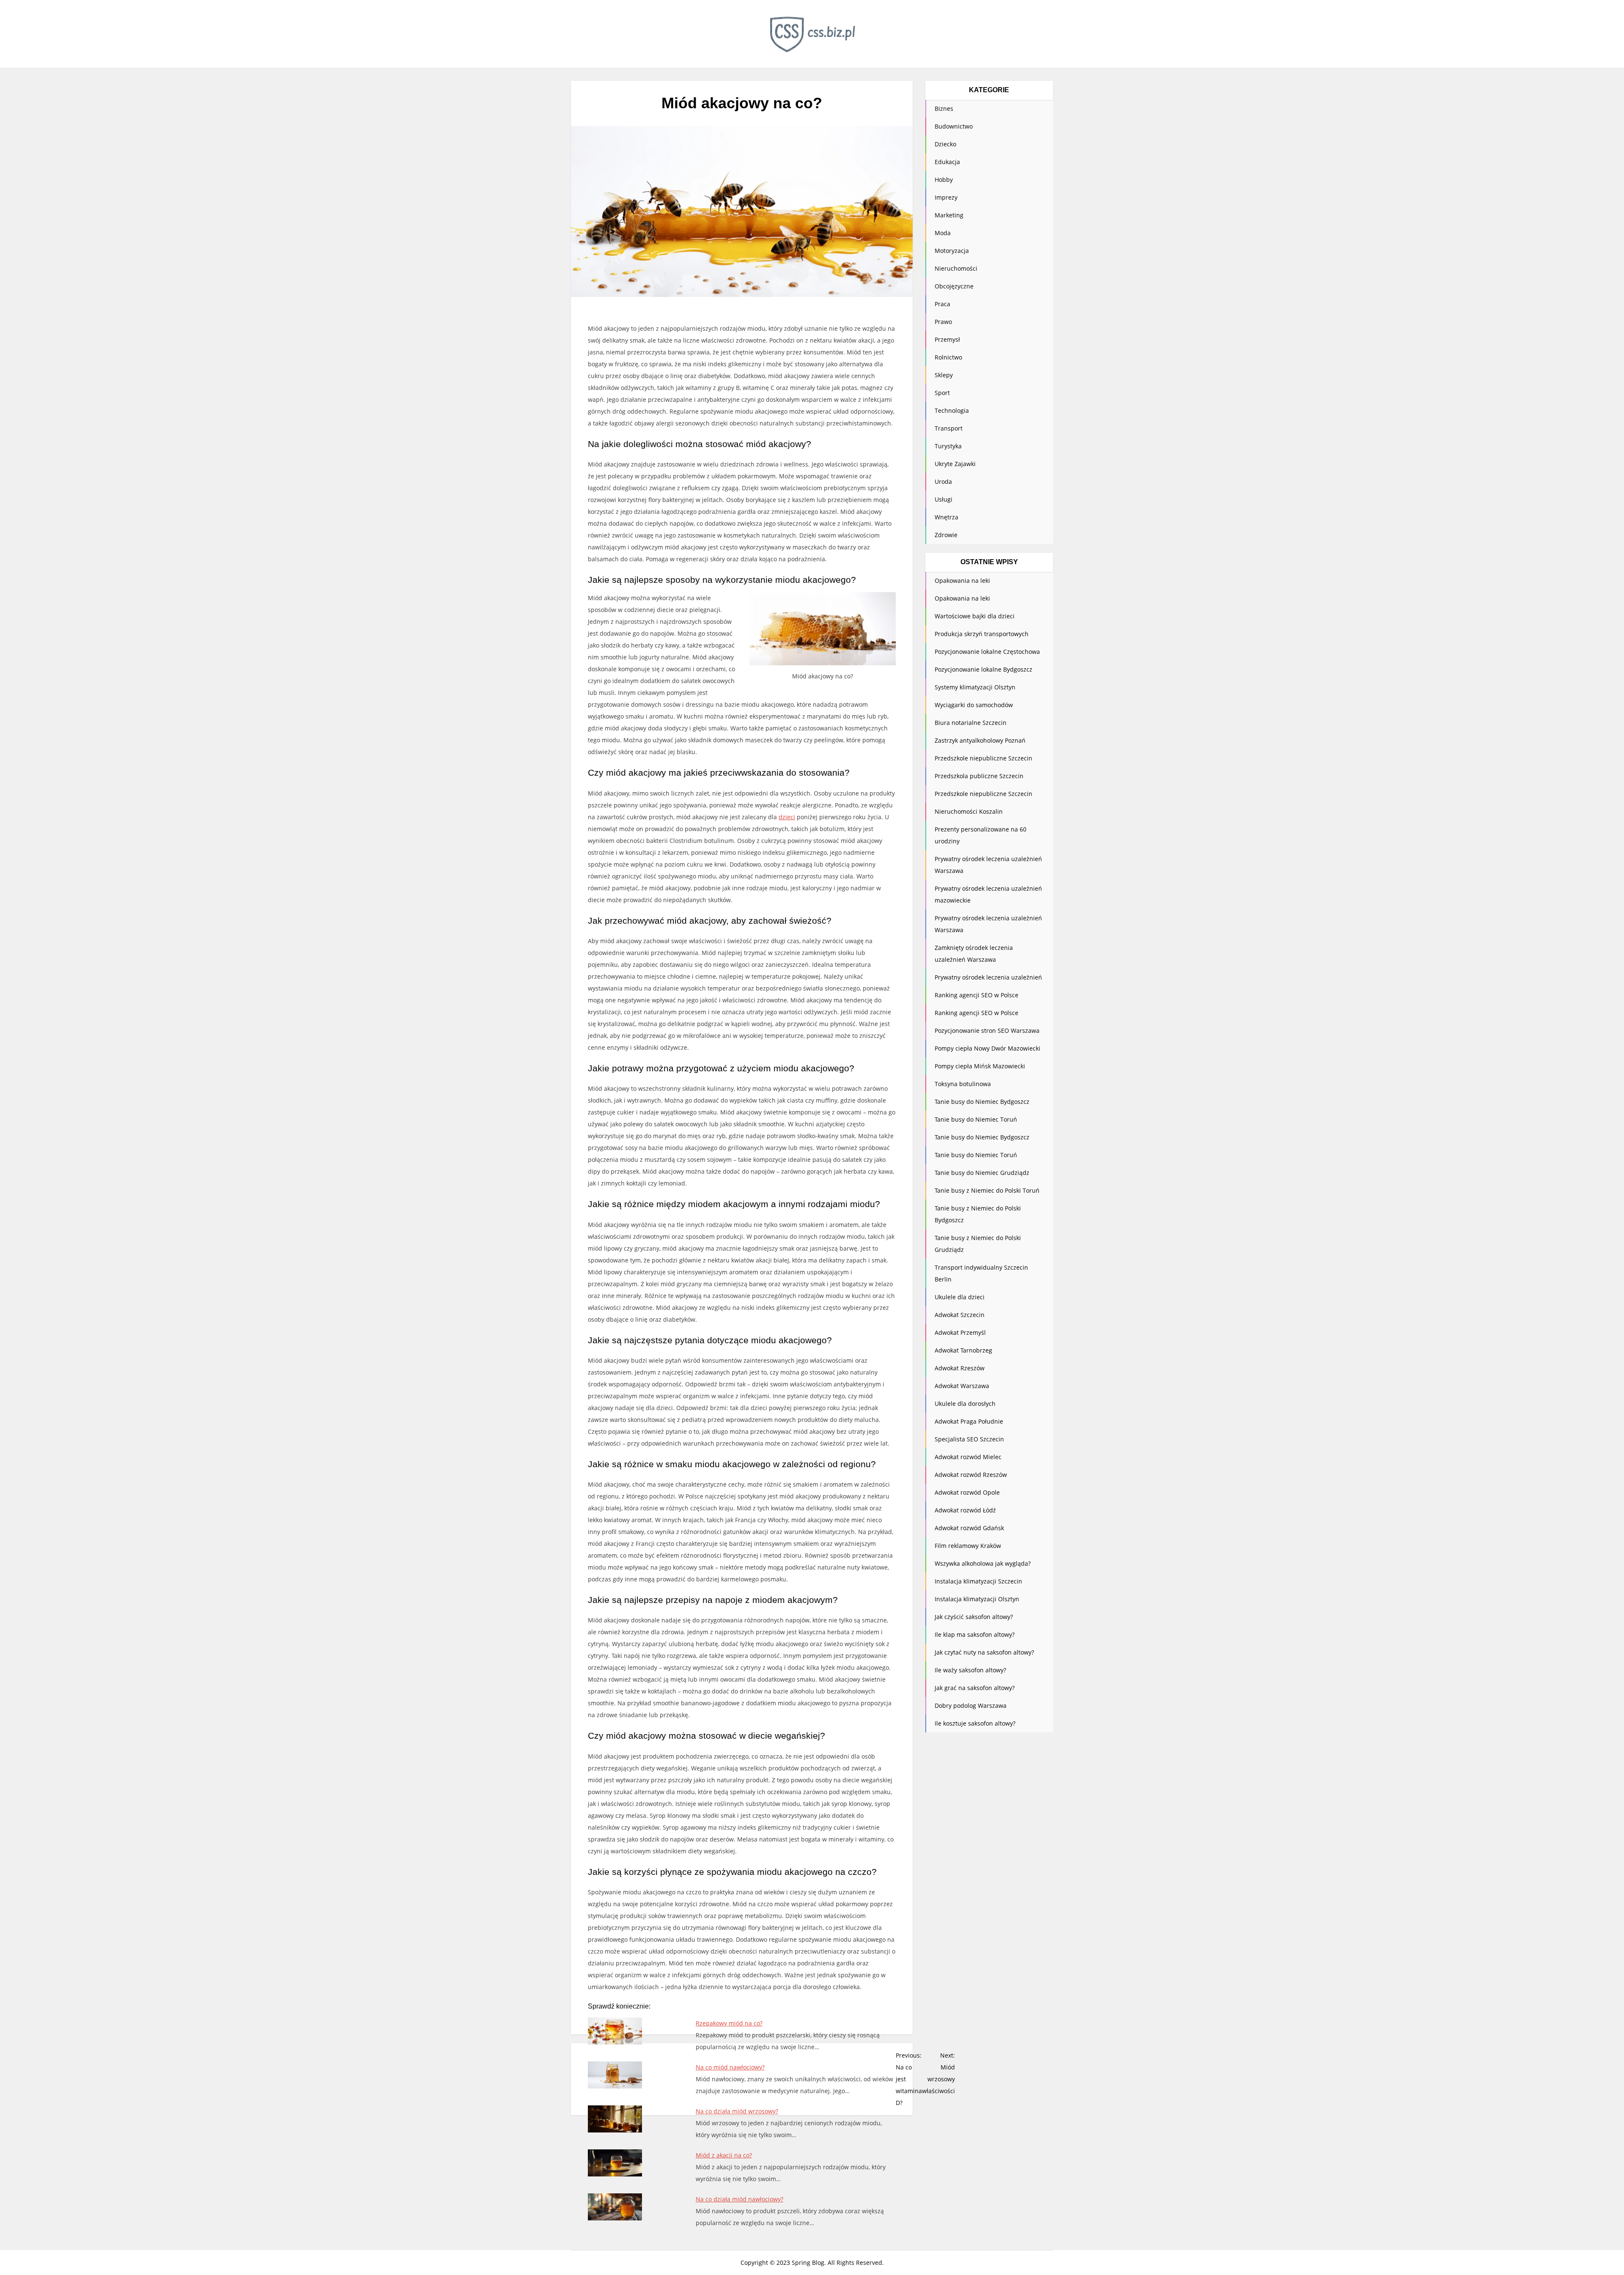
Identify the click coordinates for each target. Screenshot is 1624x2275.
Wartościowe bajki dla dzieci (975, 616)
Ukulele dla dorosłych (965, 1404)
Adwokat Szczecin (960, 1315)
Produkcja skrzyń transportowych (982, 634)
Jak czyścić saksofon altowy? (974, 1617)
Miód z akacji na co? (724, 2155)
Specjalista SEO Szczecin (969, 1439)
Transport (949, 428)
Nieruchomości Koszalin (969, 811)
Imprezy (946, 197)
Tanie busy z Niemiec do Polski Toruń (987, 1190)
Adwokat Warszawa (962, 1386)
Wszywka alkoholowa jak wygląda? (983, 1563)
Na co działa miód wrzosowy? (737, 2111)
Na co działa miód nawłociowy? (739, 2199)
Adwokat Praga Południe (969, 1421)
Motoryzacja (952, 251)
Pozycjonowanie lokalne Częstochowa (987, 652)
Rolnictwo (948, 357)
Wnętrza (946, 517)
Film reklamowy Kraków (968, 1546)
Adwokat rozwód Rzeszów (971, 1475)
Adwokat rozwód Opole (967, 1492)
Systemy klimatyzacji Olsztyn (975, 687)
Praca (942, 304)
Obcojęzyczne (954, 286)
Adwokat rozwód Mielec (968, 1457)
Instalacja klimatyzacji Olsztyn (977, 1599)
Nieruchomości (956, 268)
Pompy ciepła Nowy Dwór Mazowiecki (988, 1048)
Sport (942, 393)
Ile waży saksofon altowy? (970, 1670)
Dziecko (945, 144)
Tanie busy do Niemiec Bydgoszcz (982, 1102)
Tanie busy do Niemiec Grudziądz (982, 1173)
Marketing (949, 215)
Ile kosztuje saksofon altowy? (975, 1723)
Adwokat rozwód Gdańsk (969, 1528)
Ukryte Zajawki (955, 464)
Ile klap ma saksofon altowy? (975, 1634)
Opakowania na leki (962, 580)
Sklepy (944, 375)
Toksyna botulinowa (963, 1084)
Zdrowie (946, 535)
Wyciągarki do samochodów (974, 705)
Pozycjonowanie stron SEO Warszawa (987, 1030)
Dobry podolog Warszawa (971, 1706)
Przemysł (947, 339)
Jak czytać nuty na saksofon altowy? (984, 1652)
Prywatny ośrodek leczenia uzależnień (988, 977)
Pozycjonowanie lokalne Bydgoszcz (983, 669)
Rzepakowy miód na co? (729, 2023)
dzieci (787, 817)
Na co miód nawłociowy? (730, 2067)
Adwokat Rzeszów (960, 1368)
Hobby (944, 180)
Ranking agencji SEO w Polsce (977, 995)
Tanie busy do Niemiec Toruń (976, 1119)
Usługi (944, 499)
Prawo (943, 322)
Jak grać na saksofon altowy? (975, 1688)
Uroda (943, 482)
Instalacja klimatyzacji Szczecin (978, 1581)
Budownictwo (954, 126)
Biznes (944, 108)
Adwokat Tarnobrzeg (963, 1350)
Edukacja (947, 162)
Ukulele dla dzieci (960, 1297)
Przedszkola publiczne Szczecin (979, 776)
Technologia (952, 410)
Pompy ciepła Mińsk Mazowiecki (980, 1066)
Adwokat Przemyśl (960, 1332)
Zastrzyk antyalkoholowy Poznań (980, 740)
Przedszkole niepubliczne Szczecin (983, 758)
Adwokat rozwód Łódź (965, 1510)
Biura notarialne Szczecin (971, 723)
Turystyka (948, 446)
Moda (943, 233)
